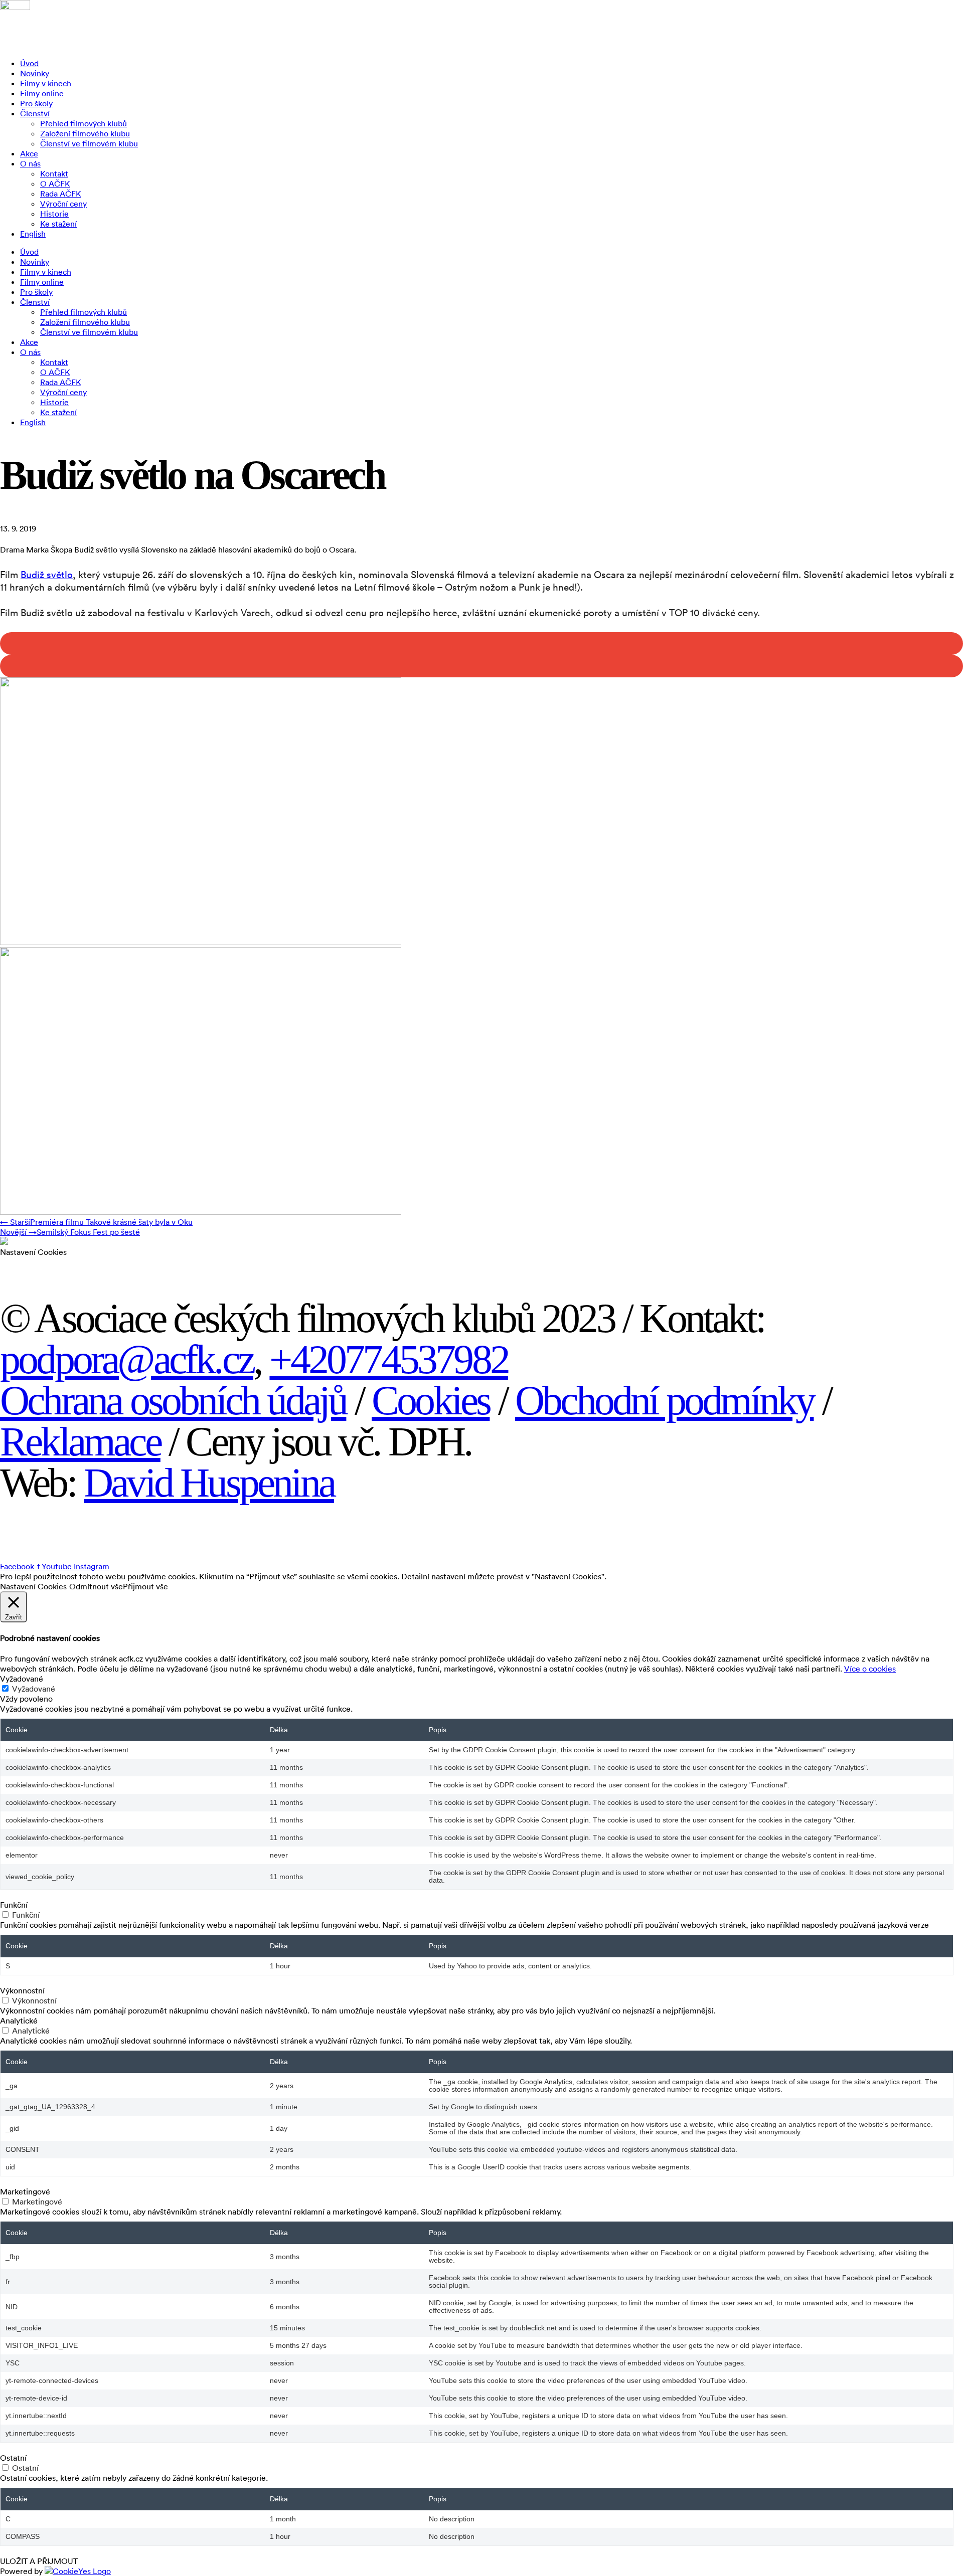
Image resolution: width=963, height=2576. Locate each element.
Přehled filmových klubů (84, 123)
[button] (481, 643)
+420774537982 (389, 1359)
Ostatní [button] (13, 2458)
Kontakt (54, 173)
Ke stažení (58, 224)
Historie (54, 214)
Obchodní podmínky (664, 1401)
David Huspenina (209, 1483)
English (33, 234)
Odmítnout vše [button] (96, 1586)
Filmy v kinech (46, 83)
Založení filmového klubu (85, 133)
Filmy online (42, 93)
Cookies (431, 1401)
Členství (35, 113)
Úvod (29, 63)
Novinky (35, 73)
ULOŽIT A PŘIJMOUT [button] (39, 2561)
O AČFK (55, 183)
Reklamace (80, 1442)
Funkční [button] (14, 1905)
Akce (29, 153)
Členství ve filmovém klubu (89, 143)
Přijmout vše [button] (145, 1586)
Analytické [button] (19, 2020)
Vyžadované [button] (22, 1679)
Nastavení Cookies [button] (33, 1252)
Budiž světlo (47, 574)
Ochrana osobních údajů (173, 1401)
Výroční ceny (63, 204)
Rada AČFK (61, 194)
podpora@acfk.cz (127, 1359)
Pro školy (36, 103)
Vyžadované (34, 1689)
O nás (30, 163)
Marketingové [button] (25, 2191)
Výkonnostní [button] (22, 1990)
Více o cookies (870, 1669)
